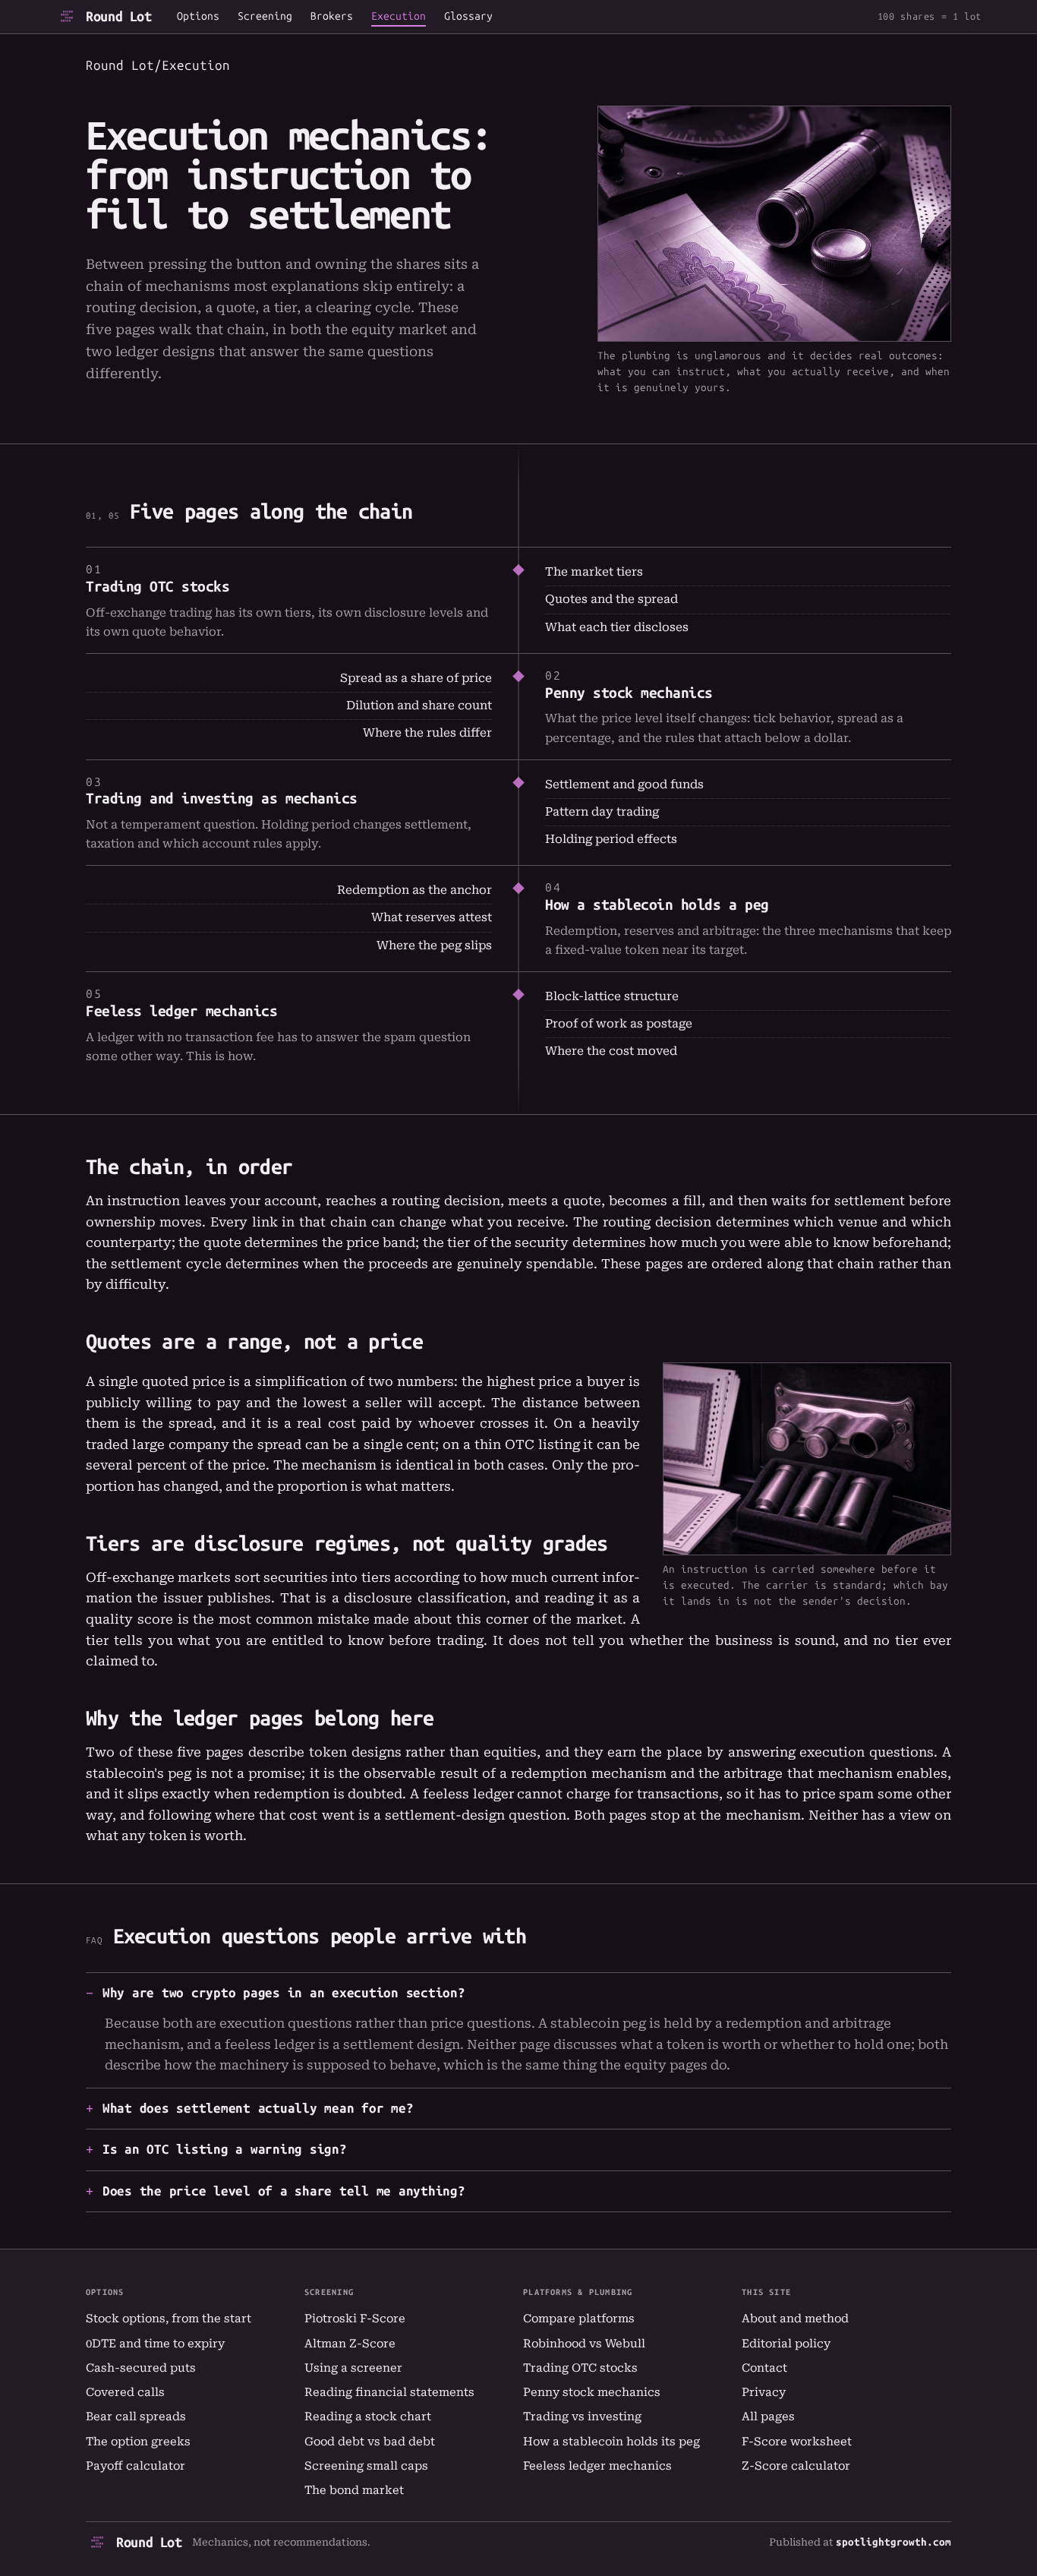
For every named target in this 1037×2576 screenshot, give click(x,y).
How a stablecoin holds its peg (611, 2442)
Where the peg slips (434, 945)
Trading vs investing (582, 2417)
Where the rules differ (427, 733)
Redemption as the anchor (414, 890)
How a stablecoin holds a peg (657, 905)
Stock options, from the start (169, 2319)
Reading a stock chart (368, 2417)
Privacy (764, 2392)
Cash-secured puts (141, 2368)
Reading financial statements (389, 2392)
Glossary (468, 17)
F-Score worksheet (797, 2442)
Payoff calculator (136, 2466)
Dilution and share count (419, 706)
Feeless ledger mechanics (182, 1011)
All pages (768, 2417)
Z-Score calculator (796, 2466)
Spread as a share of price (416, 678)
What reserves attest (432, 917)
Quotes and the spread (611, 599)
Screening (265, 17)
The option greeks (138, 2442)
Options (198, 17)
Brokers (332, 17)
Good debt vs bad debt (370, 2442)
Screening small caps (366, 2466)
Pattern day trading (602, 812)
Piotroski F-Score (355, 2319)
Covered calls (125, 2392)
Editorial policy (786, 2344)
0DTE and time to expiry (155, 2344)
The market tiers (594, 572)
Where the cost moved (611, 1051)
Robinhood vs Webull (584, 2344)
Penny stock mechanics (629, 693)
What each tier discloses (617, 627)
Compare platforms (579, 2319)
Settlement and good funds (624, 784)
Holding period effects (611, 839)
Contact (764, 2368)
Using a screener (353, 2368)
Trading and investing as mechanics (222, 799)
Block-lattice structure (612, 996)
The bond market (354, 2490)
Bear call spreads (136, 2417)
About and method (795, 2319)
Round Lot (119, 17)
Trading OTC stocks (158, 587)
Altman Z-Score (350, 2344)
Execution (399, 17)
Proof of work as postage (619, 1024)
